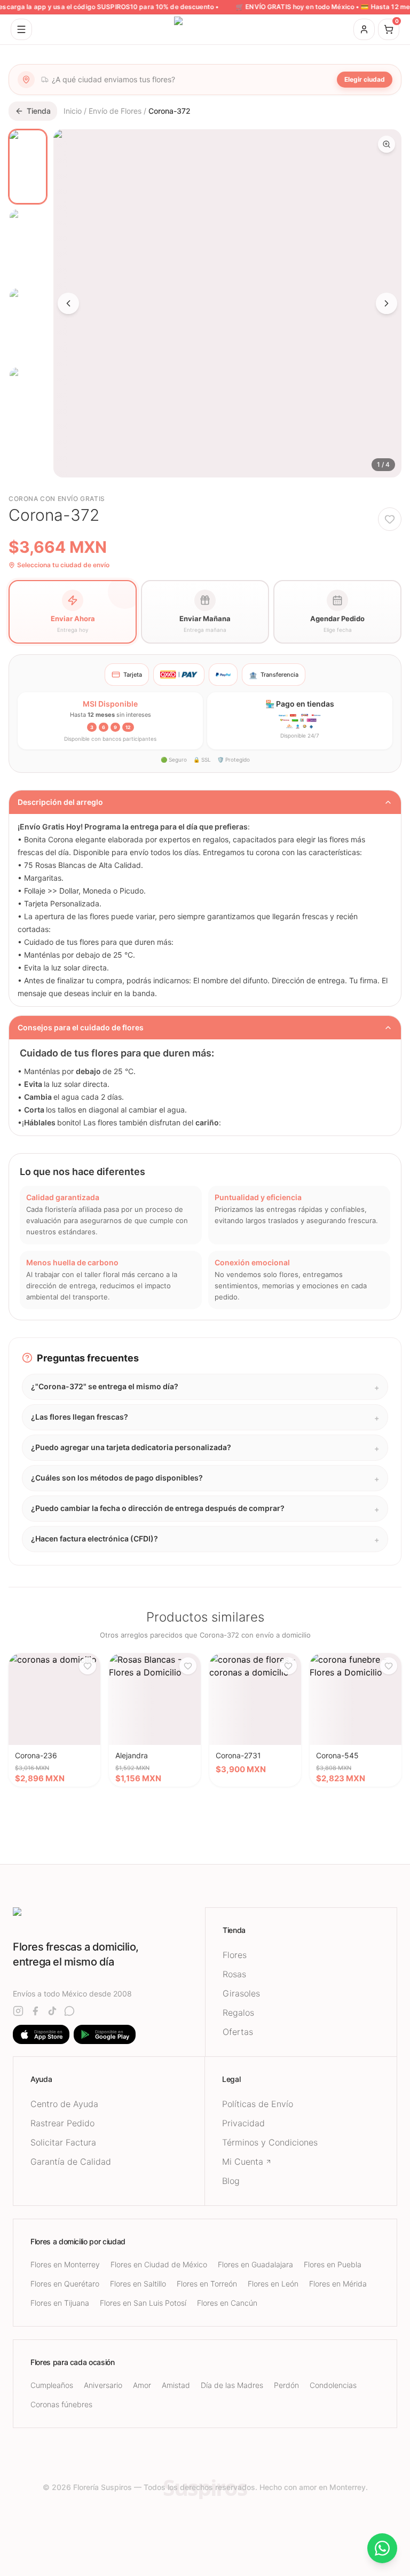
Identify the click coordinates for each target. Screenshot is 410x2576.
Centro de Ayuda (64, 2104)
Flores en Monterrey (65, 2264)
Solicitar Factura (63, 2142)
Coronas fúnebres (61, 2404)
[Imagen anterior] (68, 303)
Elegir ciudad (365, 79)
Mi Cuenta (243, 2162)
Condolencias (333, 2385)
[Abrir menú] (21, 29)
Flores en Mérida (338, 2284)
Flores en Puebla (333, 2264)
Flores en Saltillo (138, 2284)
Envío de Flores (115, 111)
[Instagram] (18, 2011)
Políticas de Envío (258, 2104)
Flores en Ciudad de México (159, 2264)
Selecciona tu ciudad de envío (63, 565)
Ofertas (238, 2032)
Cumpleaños (52, 2385)
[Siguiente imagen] (387, 303)
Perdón (286, 2385)
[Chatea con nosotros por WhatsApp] (382, 2548)
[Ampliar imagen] (387, 144)
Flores (235, 1955)
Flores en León (273, 2284)
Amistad (176, 2385)
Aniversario (103, 2385)
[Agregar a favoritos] (390, 519)
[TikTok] (52, 2011)
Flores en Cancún (227, 2303)
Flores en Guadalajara (255, 2264)
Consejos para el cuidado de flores (81, 1027)
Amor (142, 2385)
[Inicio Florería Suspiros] (205, 29)
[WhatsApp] (69, 2011)
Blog (231, 2181)
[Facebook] (35, 2011)
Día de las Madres (232, 2385)
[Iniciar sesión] (364, 29)
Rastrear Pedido (62, 2123)
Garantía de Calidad (71, 2162)
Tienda (39, 111)
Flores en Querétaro (65, 2284)
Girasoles (241, 1993)
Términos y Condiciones (270, 2142)
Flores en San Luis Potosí (143, 2303)
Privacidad (243, 2123)
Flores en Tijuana (60, 2303)
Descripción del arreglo (60, 802)
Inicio (73, 111)
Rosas (234, 1974)
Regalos (238, 2013)
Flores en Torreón (207, 2284)
